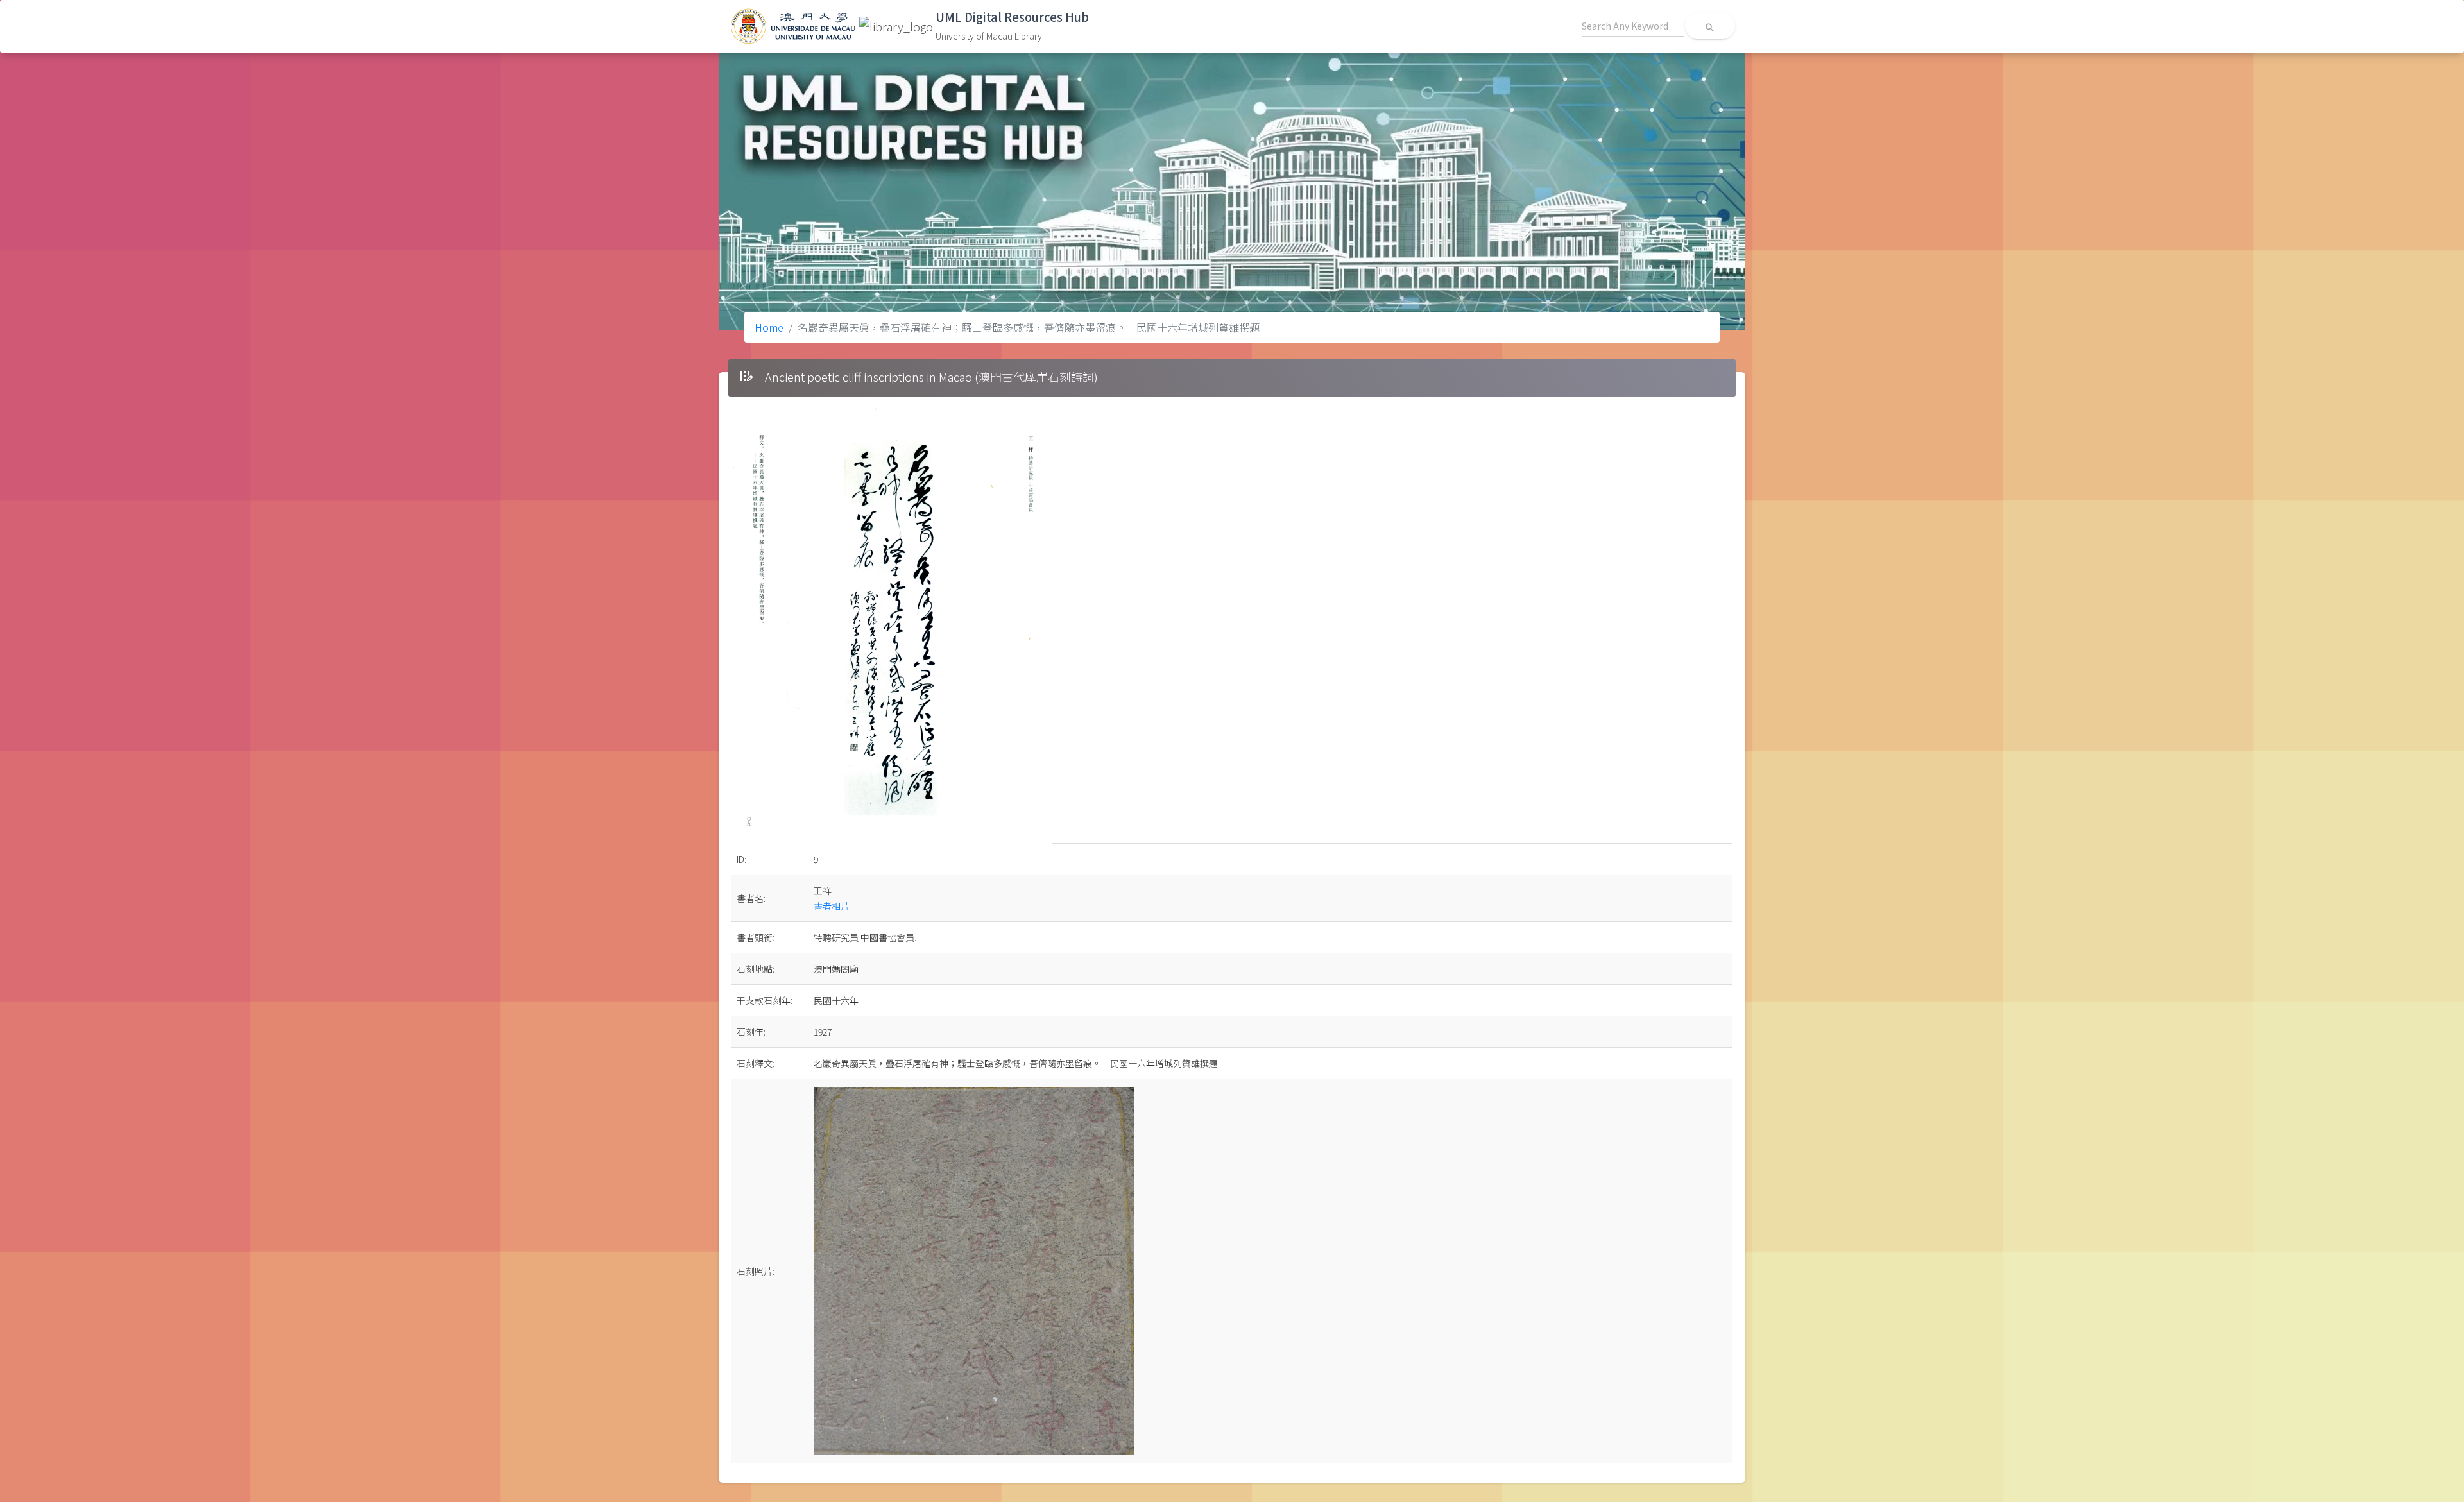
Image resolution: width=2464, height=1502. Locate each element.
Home (769, 327)
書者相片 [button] (832, 906)
